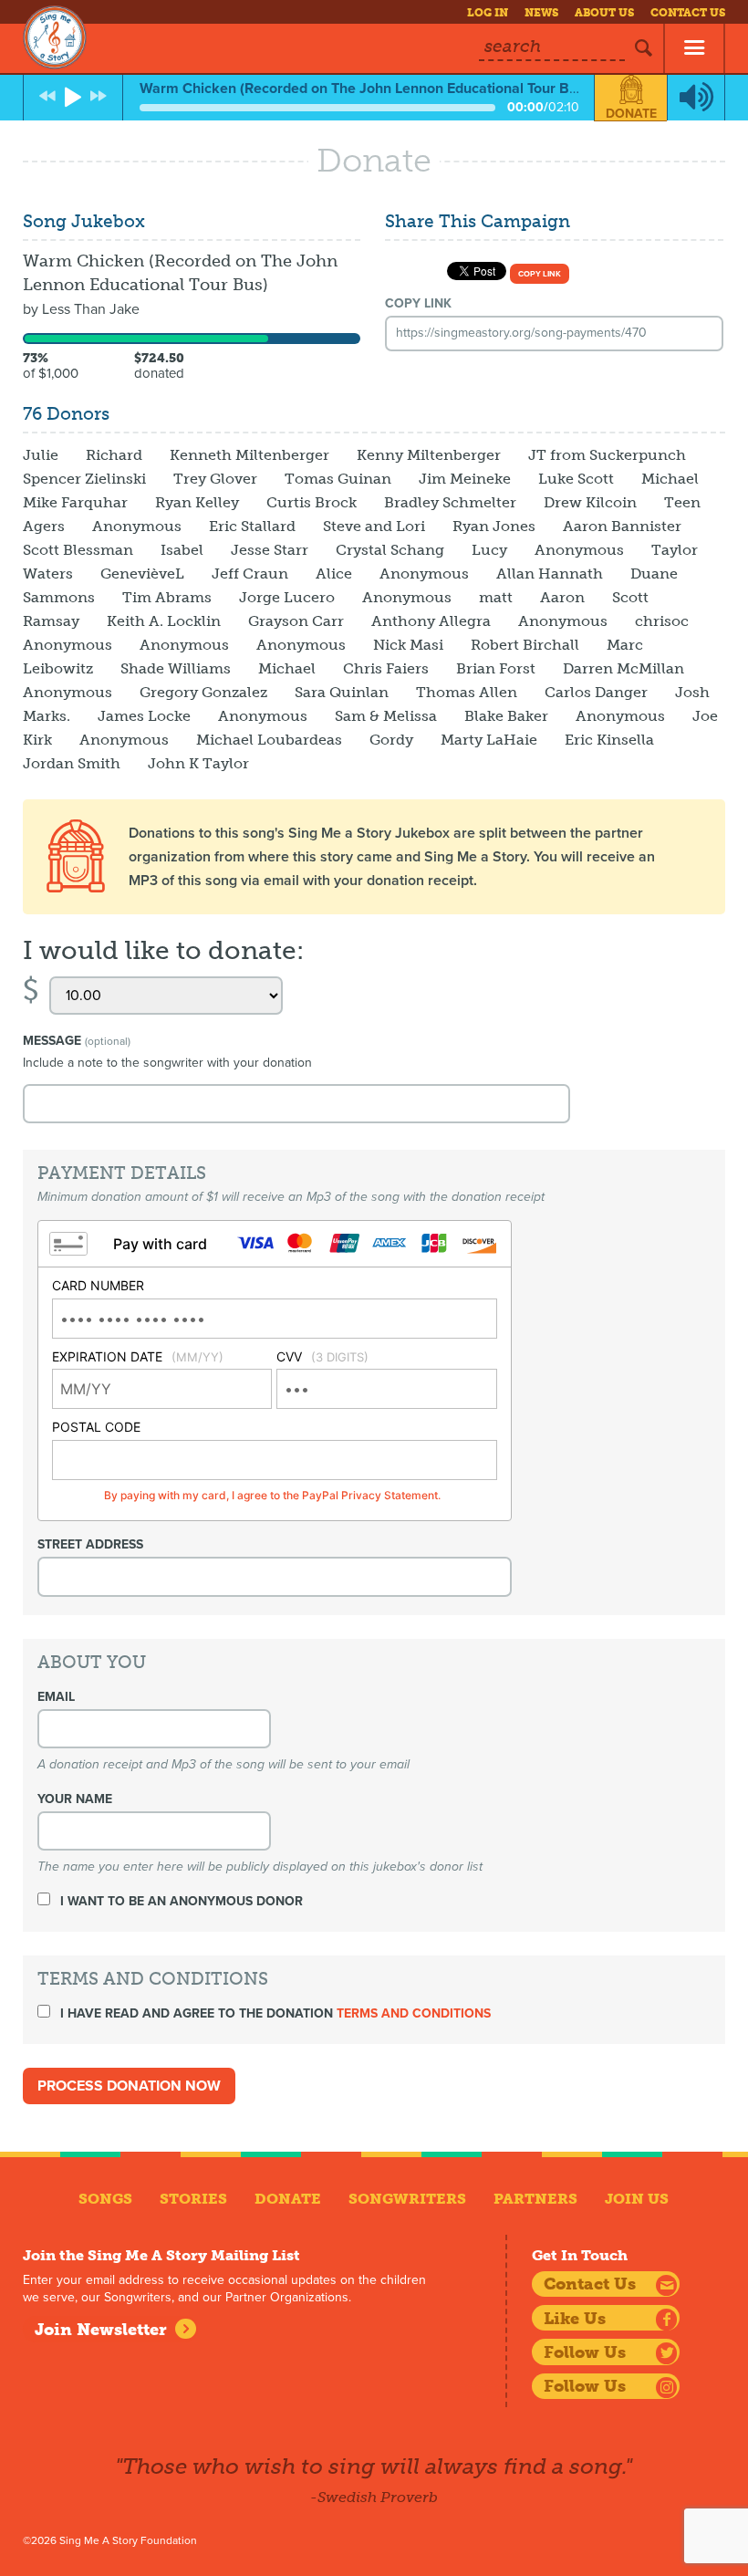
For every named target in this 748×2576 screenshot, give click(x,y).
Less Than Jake (91, 309)
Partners (535, 2199)
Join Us (637, 2199)
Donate (631, 114)
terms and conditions (414, 2013)
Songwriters (407, 2199)
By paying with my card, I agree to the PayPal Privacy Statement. (272, 1495)
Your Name (75, 1799)
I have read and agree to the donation (274, 2013)
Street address (90, 1544)
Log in (488, 13)
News (541, 13)
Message (77, 1041)
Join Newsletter (101, 2330)
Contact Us (688, 13)
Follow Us (585, 2352)
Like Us (575, 2319)
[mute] (696, 98)
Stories (193, 2199)
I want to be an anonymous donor (180, 1901)
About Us (604, 13)
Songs (105, 2199)
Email (56, 1697)
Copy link (540, 274)
